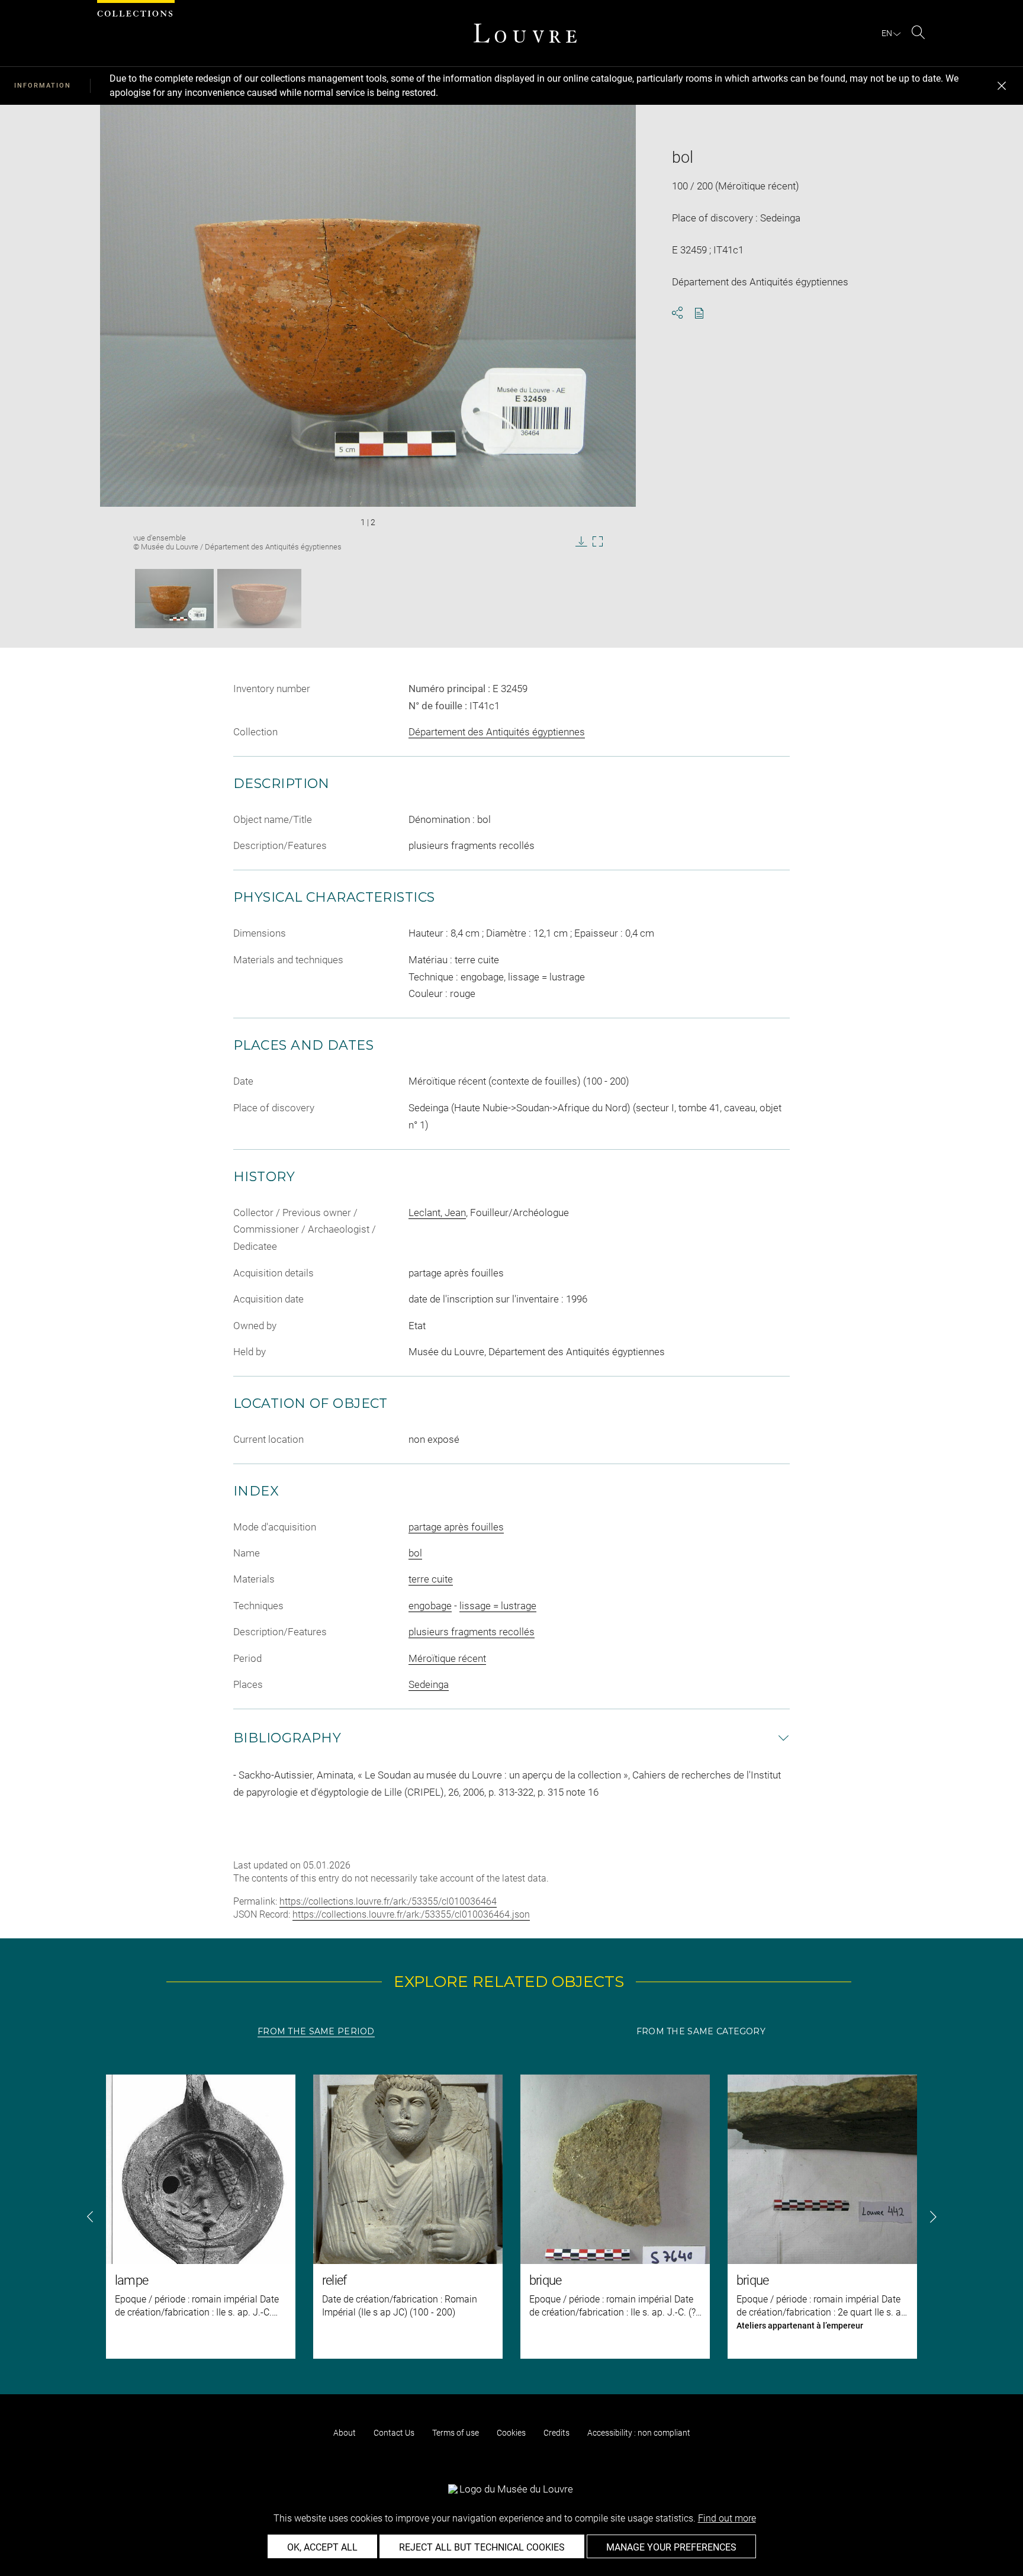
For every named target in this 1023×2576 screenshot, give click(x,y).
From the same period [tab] (316, 2031)
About (345, 2433)
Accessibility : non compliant (639, 2433)
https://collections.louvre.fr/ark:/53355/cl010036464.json (411, 1914)
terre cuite (431, 1579)
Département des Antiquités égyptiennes (497, 732)
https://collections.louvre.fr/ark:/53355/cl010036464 (388, 1901)
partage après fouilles (456, 1527)
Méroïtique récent (447, 1658)
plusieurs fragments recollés (472, 1632)
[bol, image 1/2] (174, 599)
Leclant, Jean (437, 1213)
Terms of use (456, 2433)
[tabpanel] (511, 2217)
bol (415, 1553)
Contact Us (394, 2433)
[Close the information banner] (1002, 86)
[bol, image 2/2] (259, 599)
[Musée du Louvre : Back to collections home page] (525, 33)
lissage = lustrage (498, 1606)
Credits (556, 2433)
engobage (430, 1606)
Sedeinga (429, 1684)
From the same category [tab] (701, 2031)
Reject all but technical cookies (482, 2547)
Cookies (511, 2433)
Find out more (727, 2518)
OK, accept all (322, 2547)
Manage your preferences (671, 2547)
